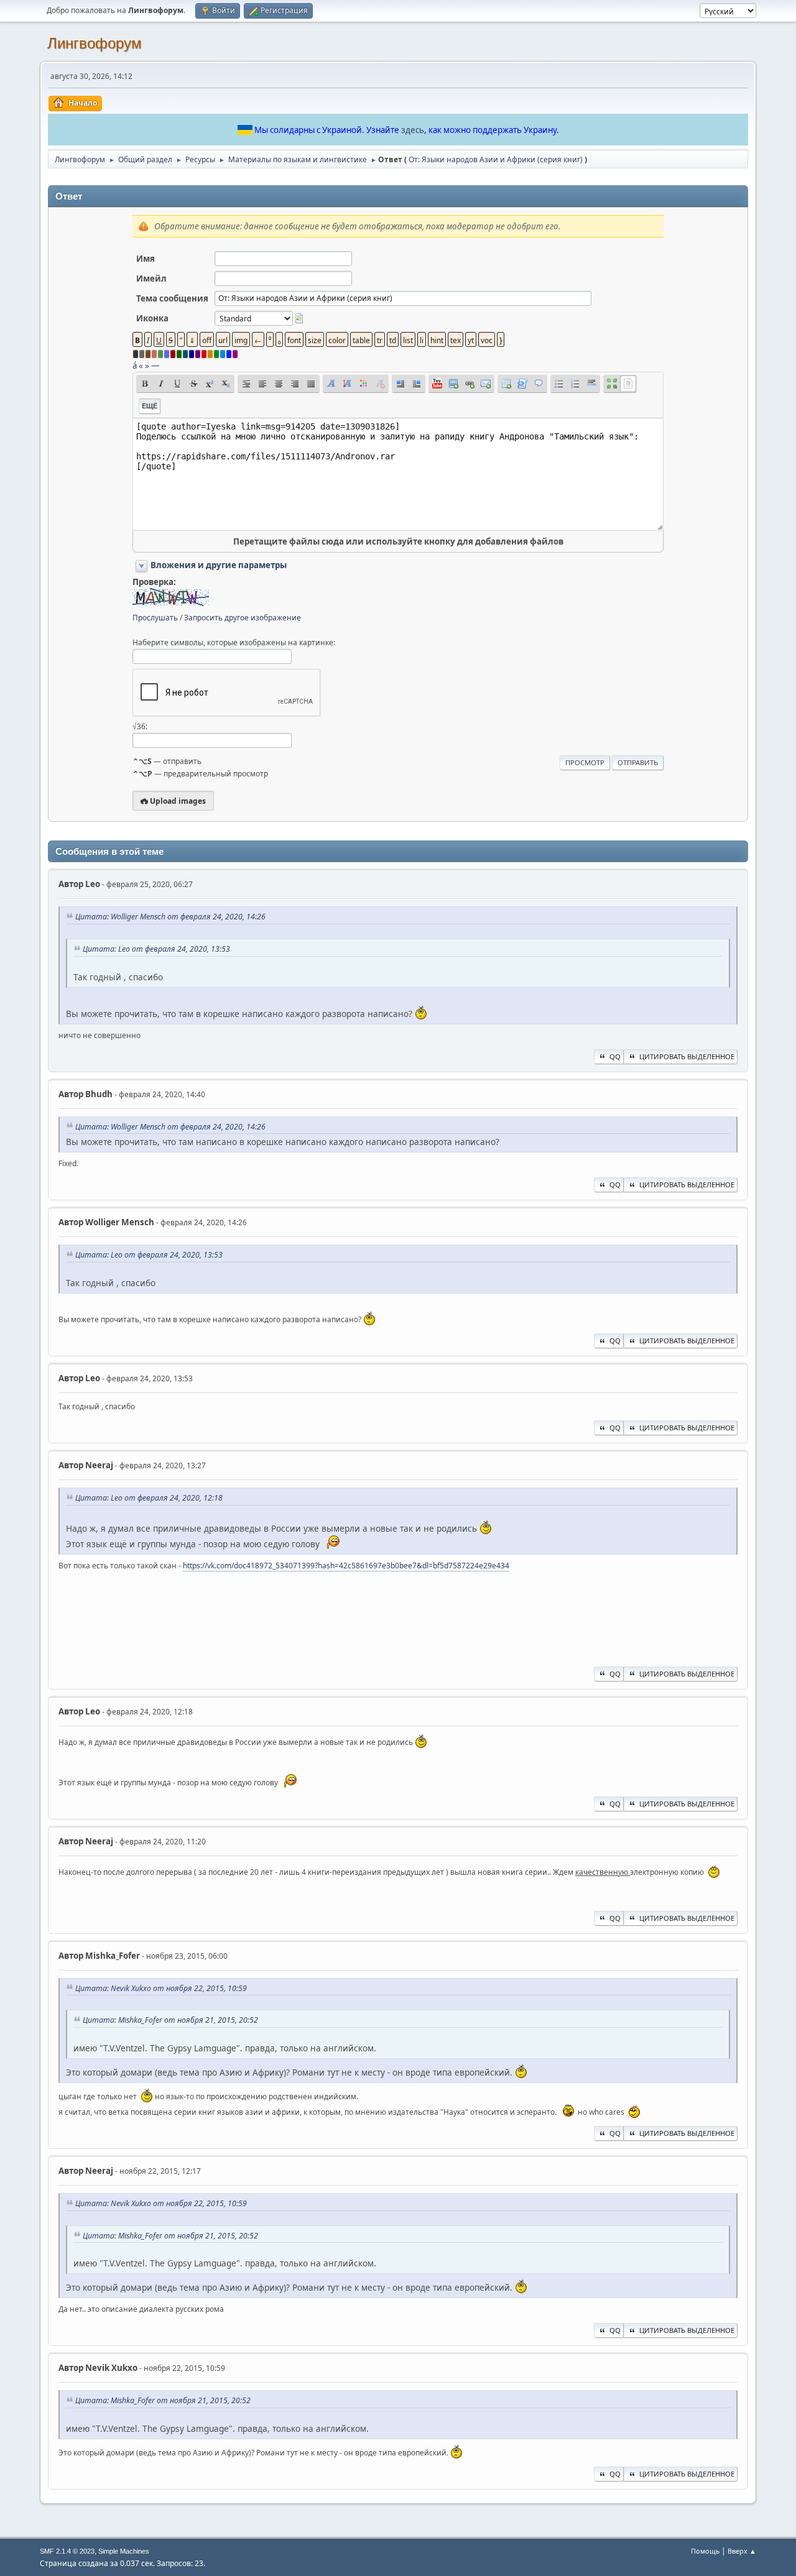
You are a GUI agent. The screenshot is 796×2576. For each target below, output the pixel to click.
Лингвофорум (95, 43)
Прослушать (155, 618)
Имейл (151, 278)
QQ (615, 1056)
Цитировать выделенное (687, 1056)
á (135, 366)
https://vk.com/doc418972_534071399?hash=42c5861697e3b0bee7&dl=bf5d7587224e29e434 (346, 1566)
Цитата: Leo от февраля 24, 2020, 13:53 (156, 949)
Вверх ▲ (742, 2551)
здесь (413, 130)
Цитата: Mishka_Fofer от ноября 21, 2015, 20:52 (170, 2020)
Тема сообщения (172, 298)
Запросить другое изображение (243, 618)
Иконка (152, 318)
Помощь (705, 2551)
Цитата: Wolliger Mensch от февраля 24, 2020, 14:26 (170, 917)
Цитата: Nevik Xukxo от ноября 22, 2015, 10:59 (161, 1988)
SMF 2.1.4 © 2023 (67, 2551)
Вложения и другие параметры (219, 565)
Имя (146, 259)
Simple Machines (124, 2551)
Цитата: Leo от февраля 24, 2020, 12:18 (149, 1498)
